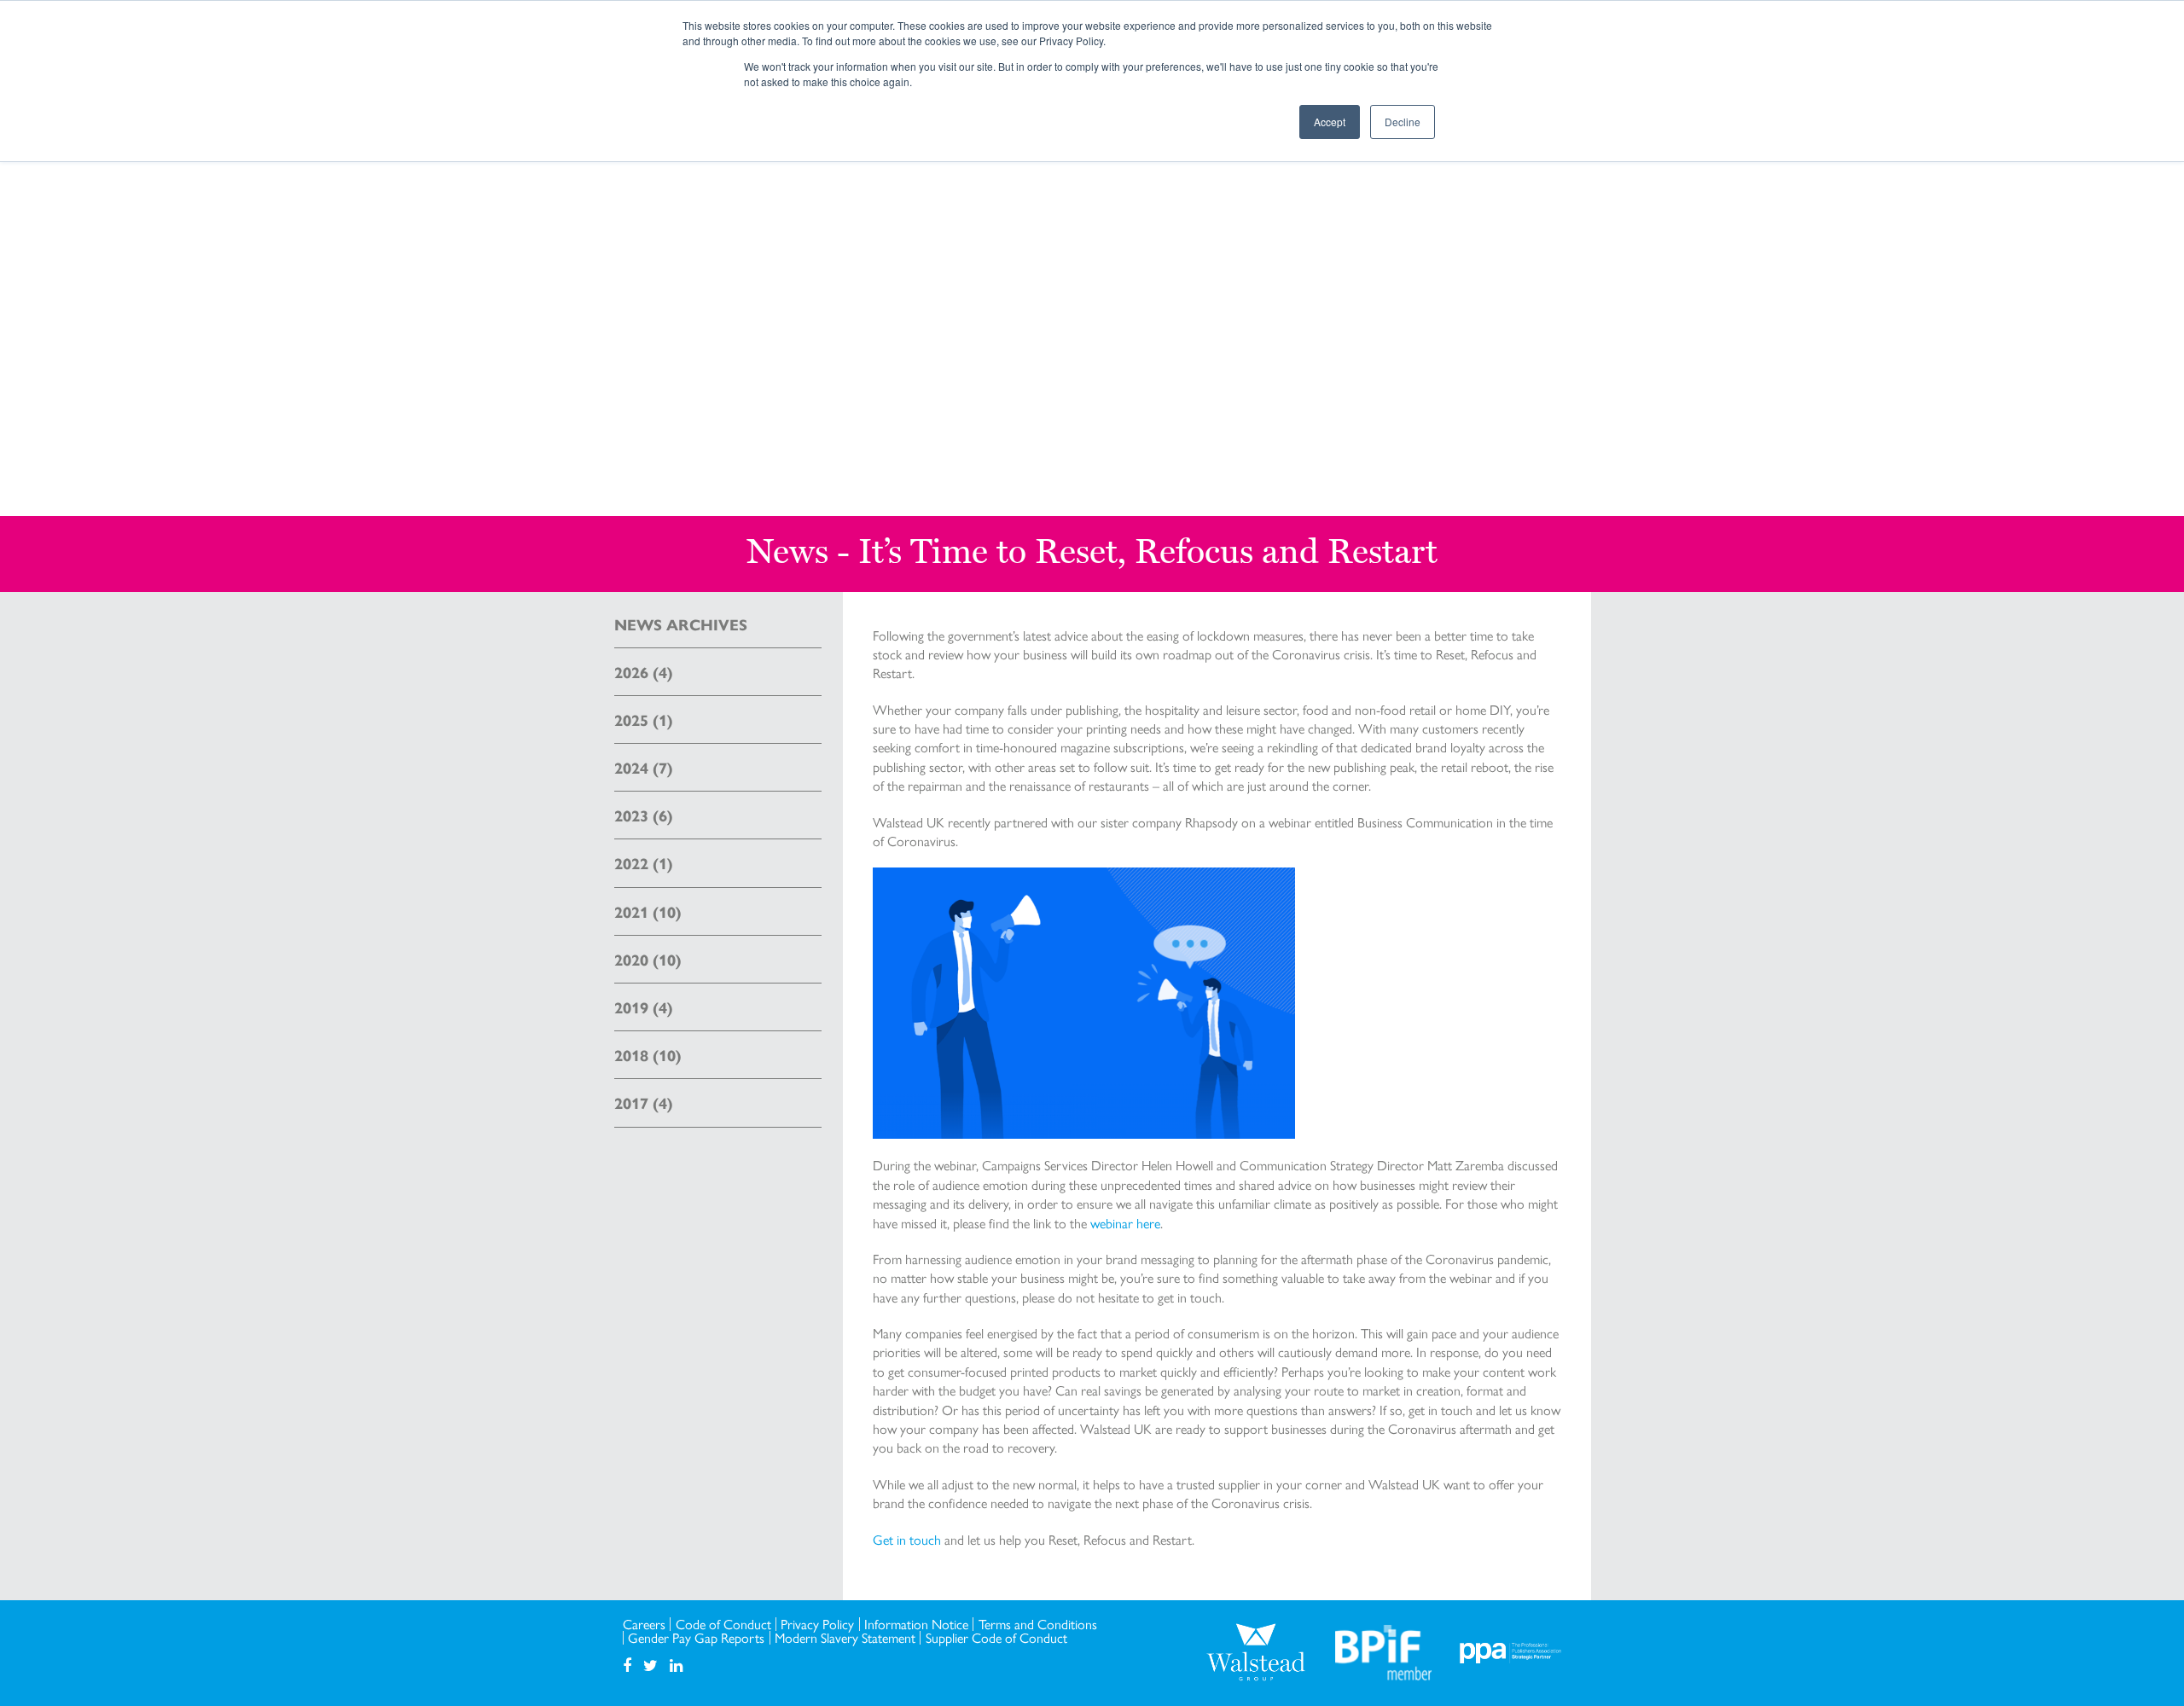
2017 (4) (644, 1103)
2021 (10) (648, 911)
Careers (644, 1624)
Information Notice (916, 1624)
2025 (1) (644, 720)
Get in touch (907, 1539)
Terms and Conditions (1038, 1624)
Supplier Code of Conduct (996, 1638)
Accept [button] (1330, 122)
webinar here (1125, 1223)
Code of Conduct (723, 1624)
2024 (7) (644, 767)
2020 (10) (648, 959)
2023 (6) (644, 815)
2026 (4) (644, 672)
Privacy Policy (817, 1624)
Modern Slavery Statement (845, 1638)
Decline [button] (1403, 122)
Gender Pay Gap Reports (696, 1638)
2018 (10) (648, 1055)
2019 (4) (644, 1007)
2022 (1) (644, 863)
